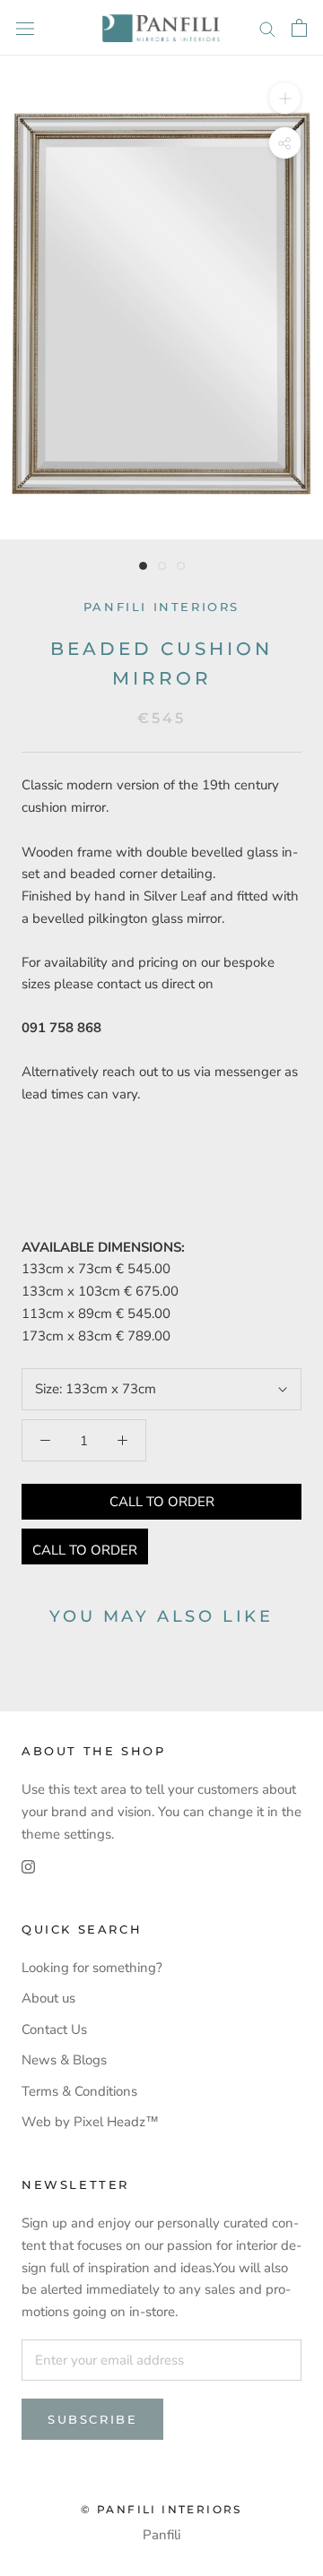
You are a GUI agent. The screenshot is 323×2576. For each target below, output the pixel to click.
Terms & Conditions (79, 2091)
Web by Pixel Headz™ (90, 2122)
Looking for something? (92, 1968)
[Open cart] (299, 28)
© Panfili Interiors (161, 2509)
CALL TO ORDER (162, 1502)
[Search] (267, 28)
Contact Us (54, 2029)
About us (48, 1998)
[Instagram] (28, 1866)
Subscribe (92, 2419)
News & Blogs (64, 2060)
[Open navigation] (25, 27)
